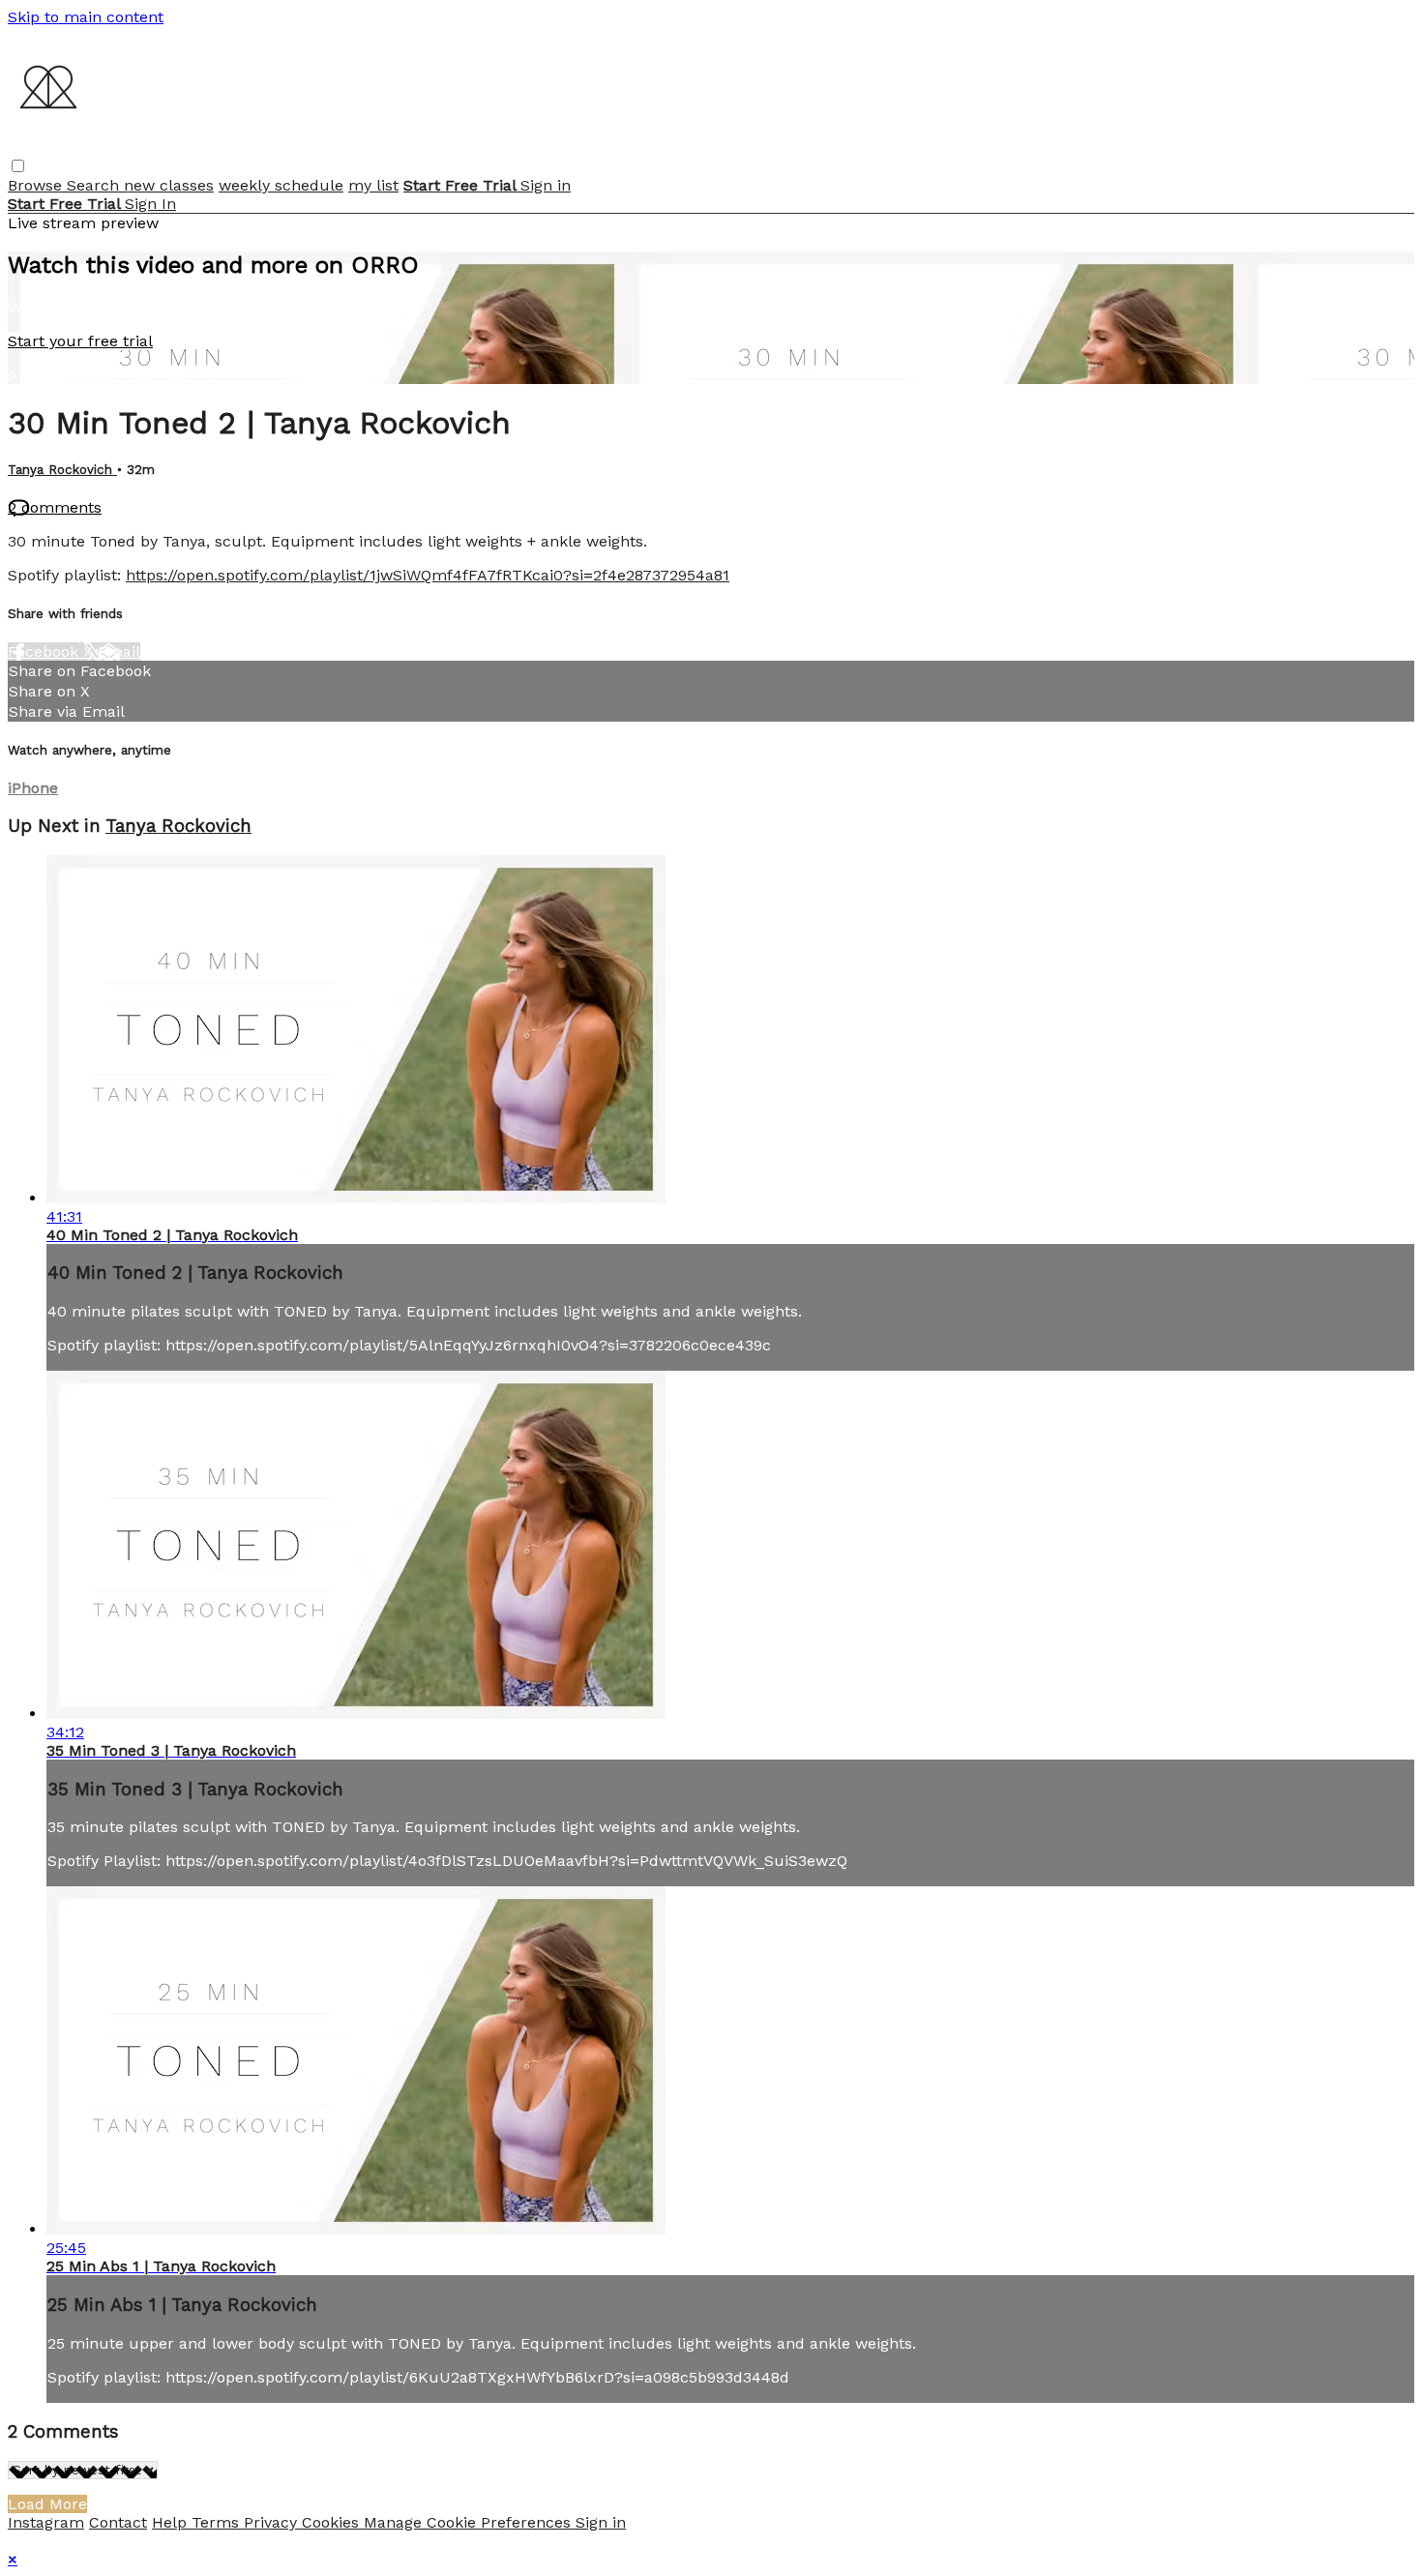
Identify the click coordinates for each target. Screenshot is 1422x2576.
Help (172, 2522)
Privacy (273, 2522)
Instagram (46, 2522)
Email (119, 651)
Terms (218, 2522)
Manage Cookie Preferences (470, 2522)
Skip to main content (86, 17)
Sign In (150, 204)
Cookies (333, 2522)
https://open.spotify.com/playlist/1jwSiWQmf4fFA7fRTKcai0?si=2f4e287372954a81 (428, 575)
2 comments (55, 507)
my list (373, 185)
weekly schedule (281, 185)
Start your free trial (80, 341)
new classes (169, 185)
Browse (37, 185)
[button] (18, 166)
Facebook (45, 651)
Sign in (546, 185)
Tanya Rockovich (62, 470)
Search (95, 185)
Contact (118, 2522)
